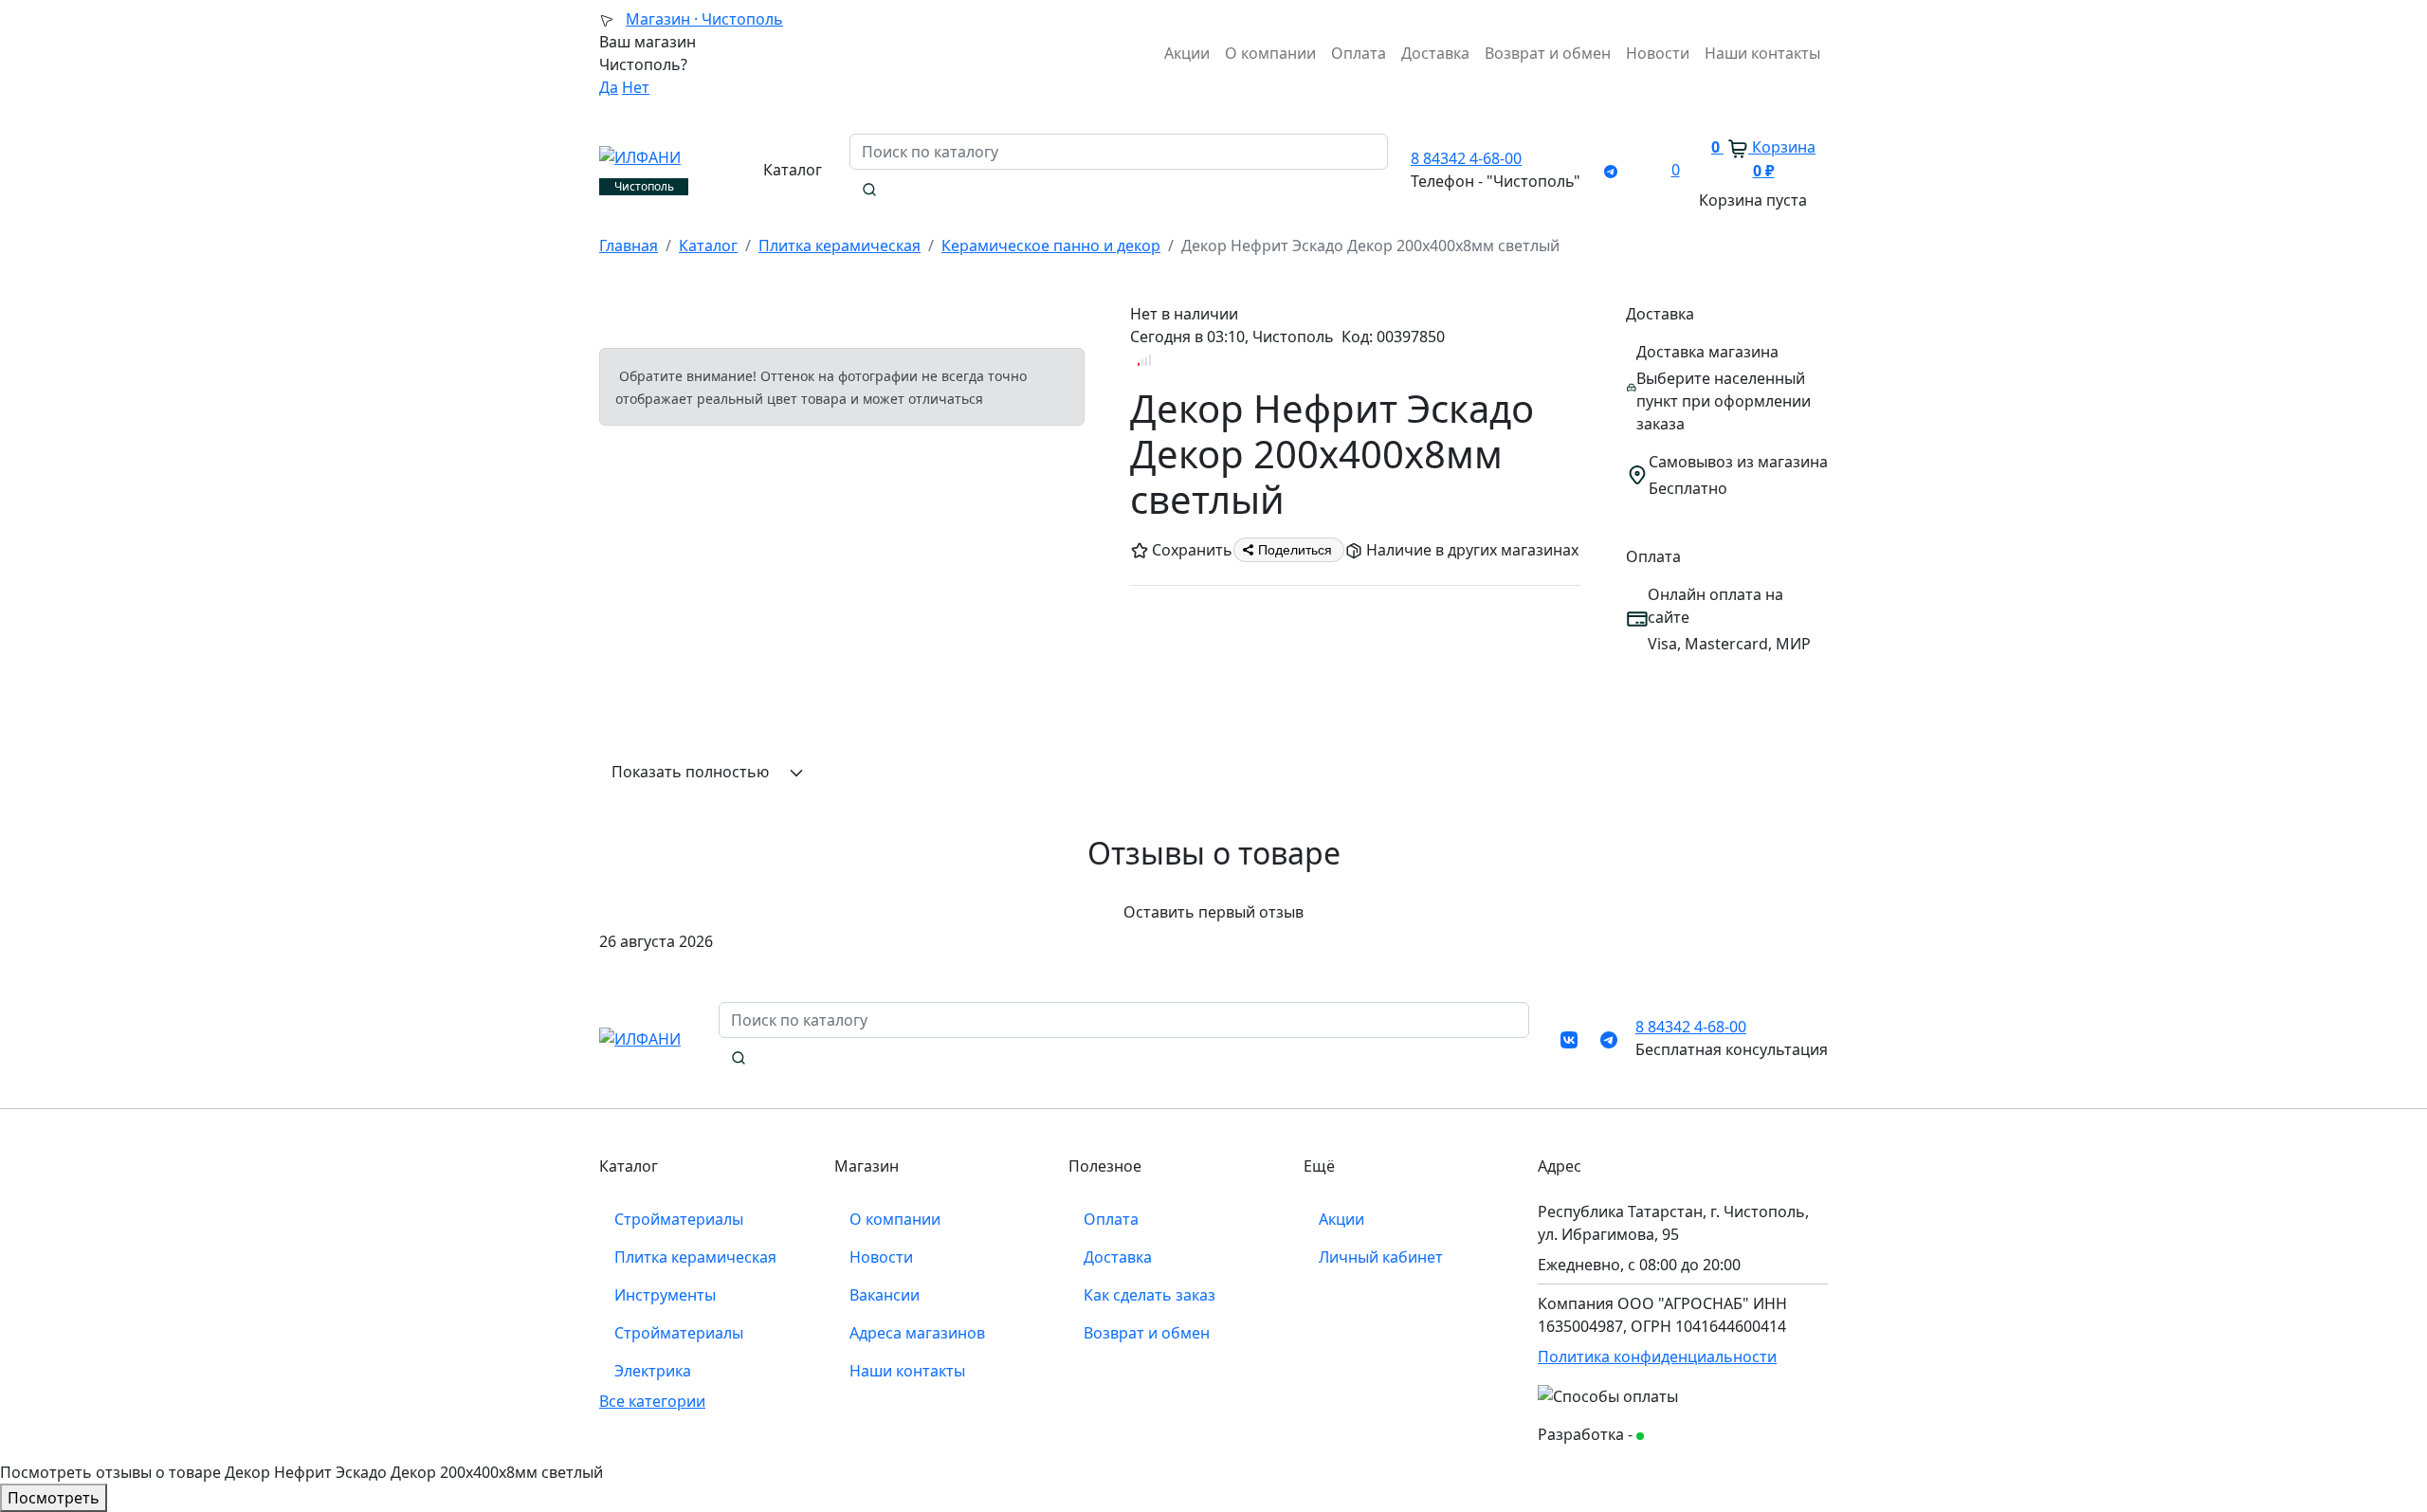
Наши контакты (1762, 53)
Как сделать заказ (1150, 1295)
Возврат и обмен (1548, 53)
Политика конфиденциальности (1657, 1357)
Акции (1187, 53)
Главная (629, 246)
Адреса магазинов (917, 1333)
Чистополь (704, 19)
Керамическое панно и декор (1051, 246)
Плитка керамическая (839, 246)
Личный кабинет (1381, 1257)
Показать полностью (692, 772)
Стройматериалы (679, 1219)
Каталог (708, 246)
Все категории (652, 1401)
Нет (636, 87)
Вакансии (885, 1295)
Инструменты (665, 1295)
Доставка (1435, 53)
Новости (1658, 53)
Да (609, 87)
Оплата (1359, 53)
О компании (1270, 53)
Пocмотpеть (54, 1498)
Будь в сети (1682, 1436)
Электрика (653, 1371)
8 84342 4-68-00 (1466, 158)
